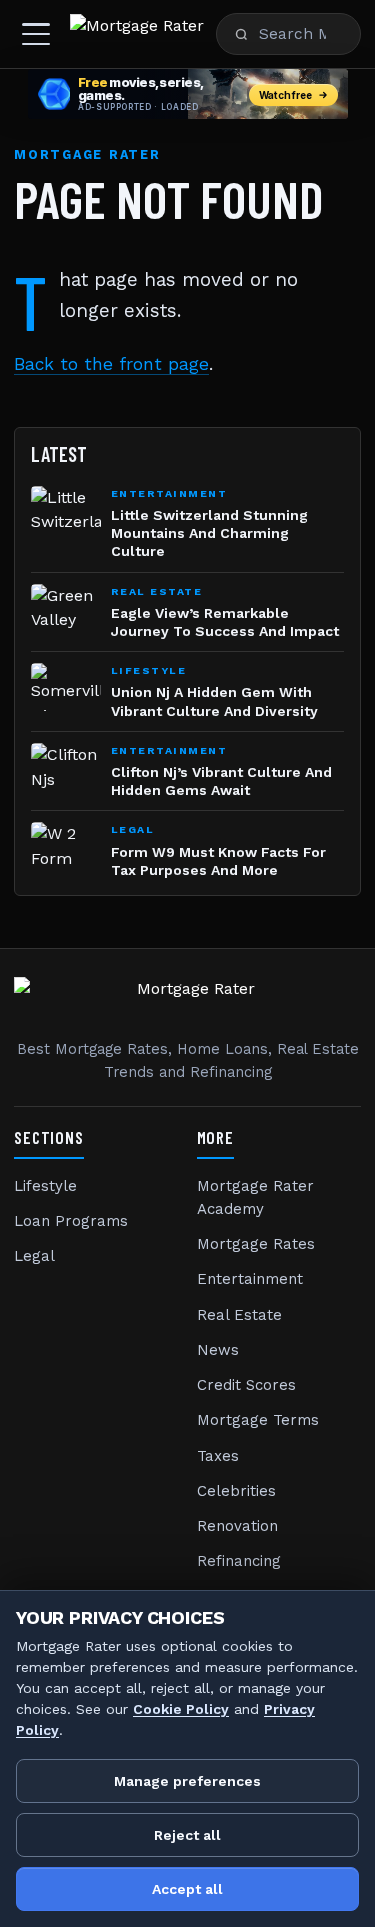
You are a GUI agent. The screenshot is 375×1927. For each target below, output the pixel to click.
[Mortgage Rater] (137, 34)
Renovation (237, 1526)
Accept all (187, 1889)
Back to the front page (111, 364)
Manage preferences (187, 1781)
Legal (34, 1256)
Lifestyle (45, 1186)
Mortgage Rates (256, 1244)
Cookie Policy (181, 1709)
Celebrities (236, 1491)
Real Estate (239, 1315)
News (218, 1350)
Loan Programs (71, 1221)
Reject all (187, 1835)
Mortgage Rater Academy (255, 1197)
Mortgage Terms (258, 1420)
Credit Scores (246, 1385)
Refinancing (239, 1561)
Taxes (218, 1456)
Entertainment (250, 1279)
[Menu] (36, 34)
